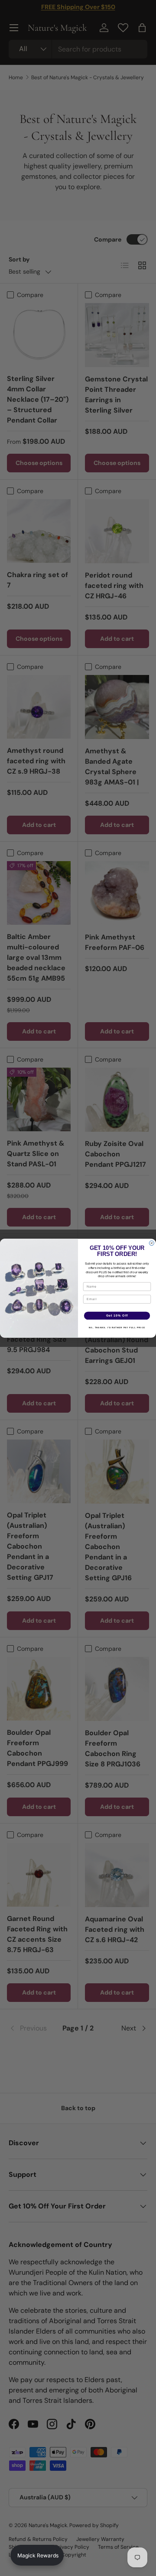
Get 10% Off (117, 1315)
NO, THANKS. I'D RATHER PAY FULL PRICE (117, 1327)
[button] (37, 2555)
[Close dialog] (151, 1243)
